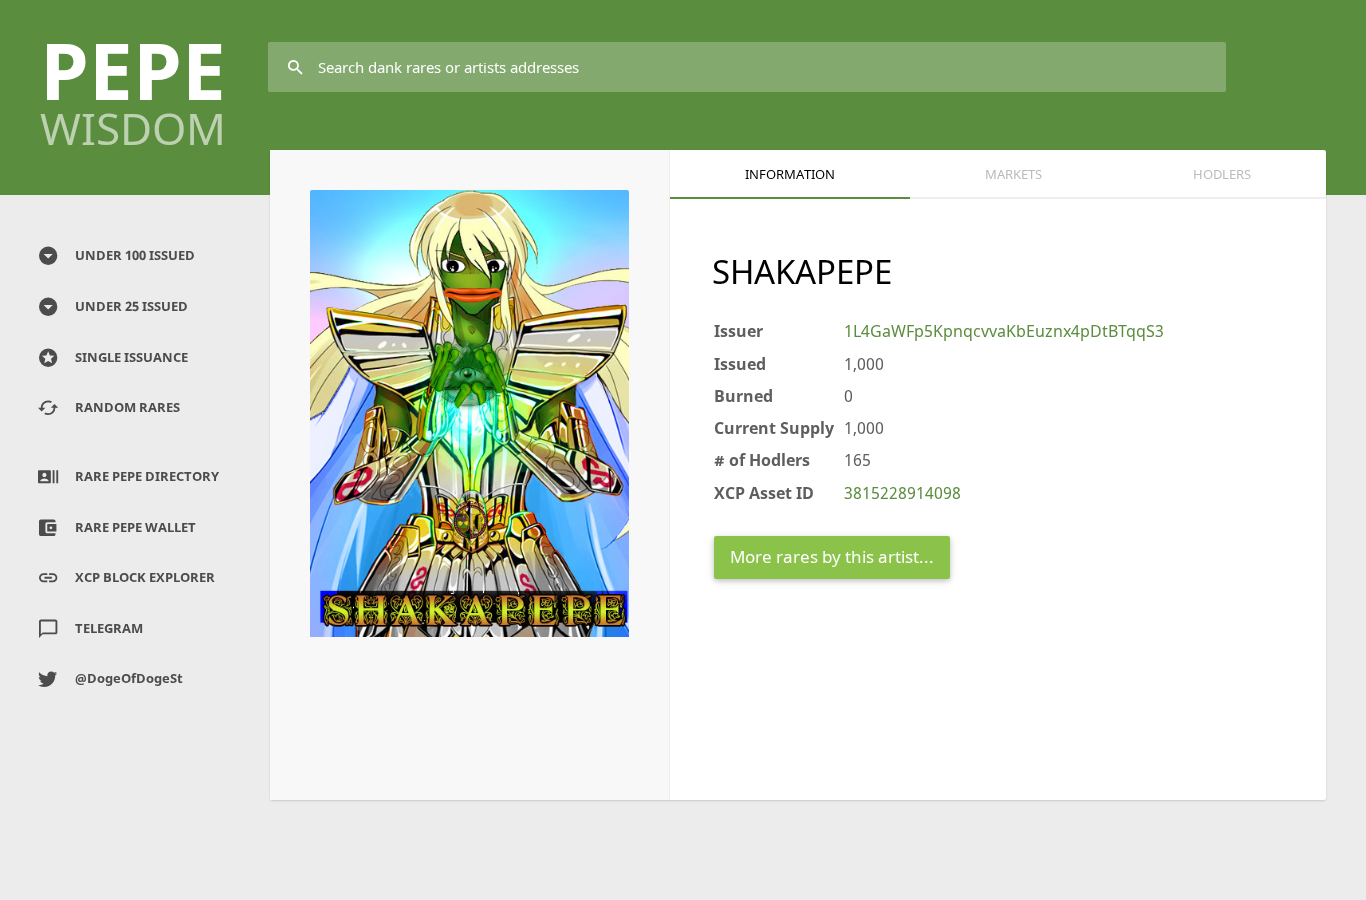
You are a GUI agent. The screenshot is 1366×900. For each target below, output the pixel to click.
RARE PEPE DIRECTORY (147, 476)
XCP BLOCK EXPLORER (145, 577)
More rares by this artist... (832, 556)
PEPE (133, 83)
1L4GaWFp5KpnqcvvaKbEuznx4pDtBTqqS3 (1004, 331)
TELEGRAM (109, 628)
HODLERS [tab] (1222, 174)
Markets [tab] (1013, 174)
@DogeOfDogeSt (129, 678)
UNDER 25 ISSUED (131, 306)
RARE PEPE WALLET (135, 527)
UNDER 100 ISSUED (135, 255)
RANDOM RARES (127, 407)
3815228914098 (902, 493)
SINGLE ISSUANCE (131, 357)
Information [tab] (790, 174)
